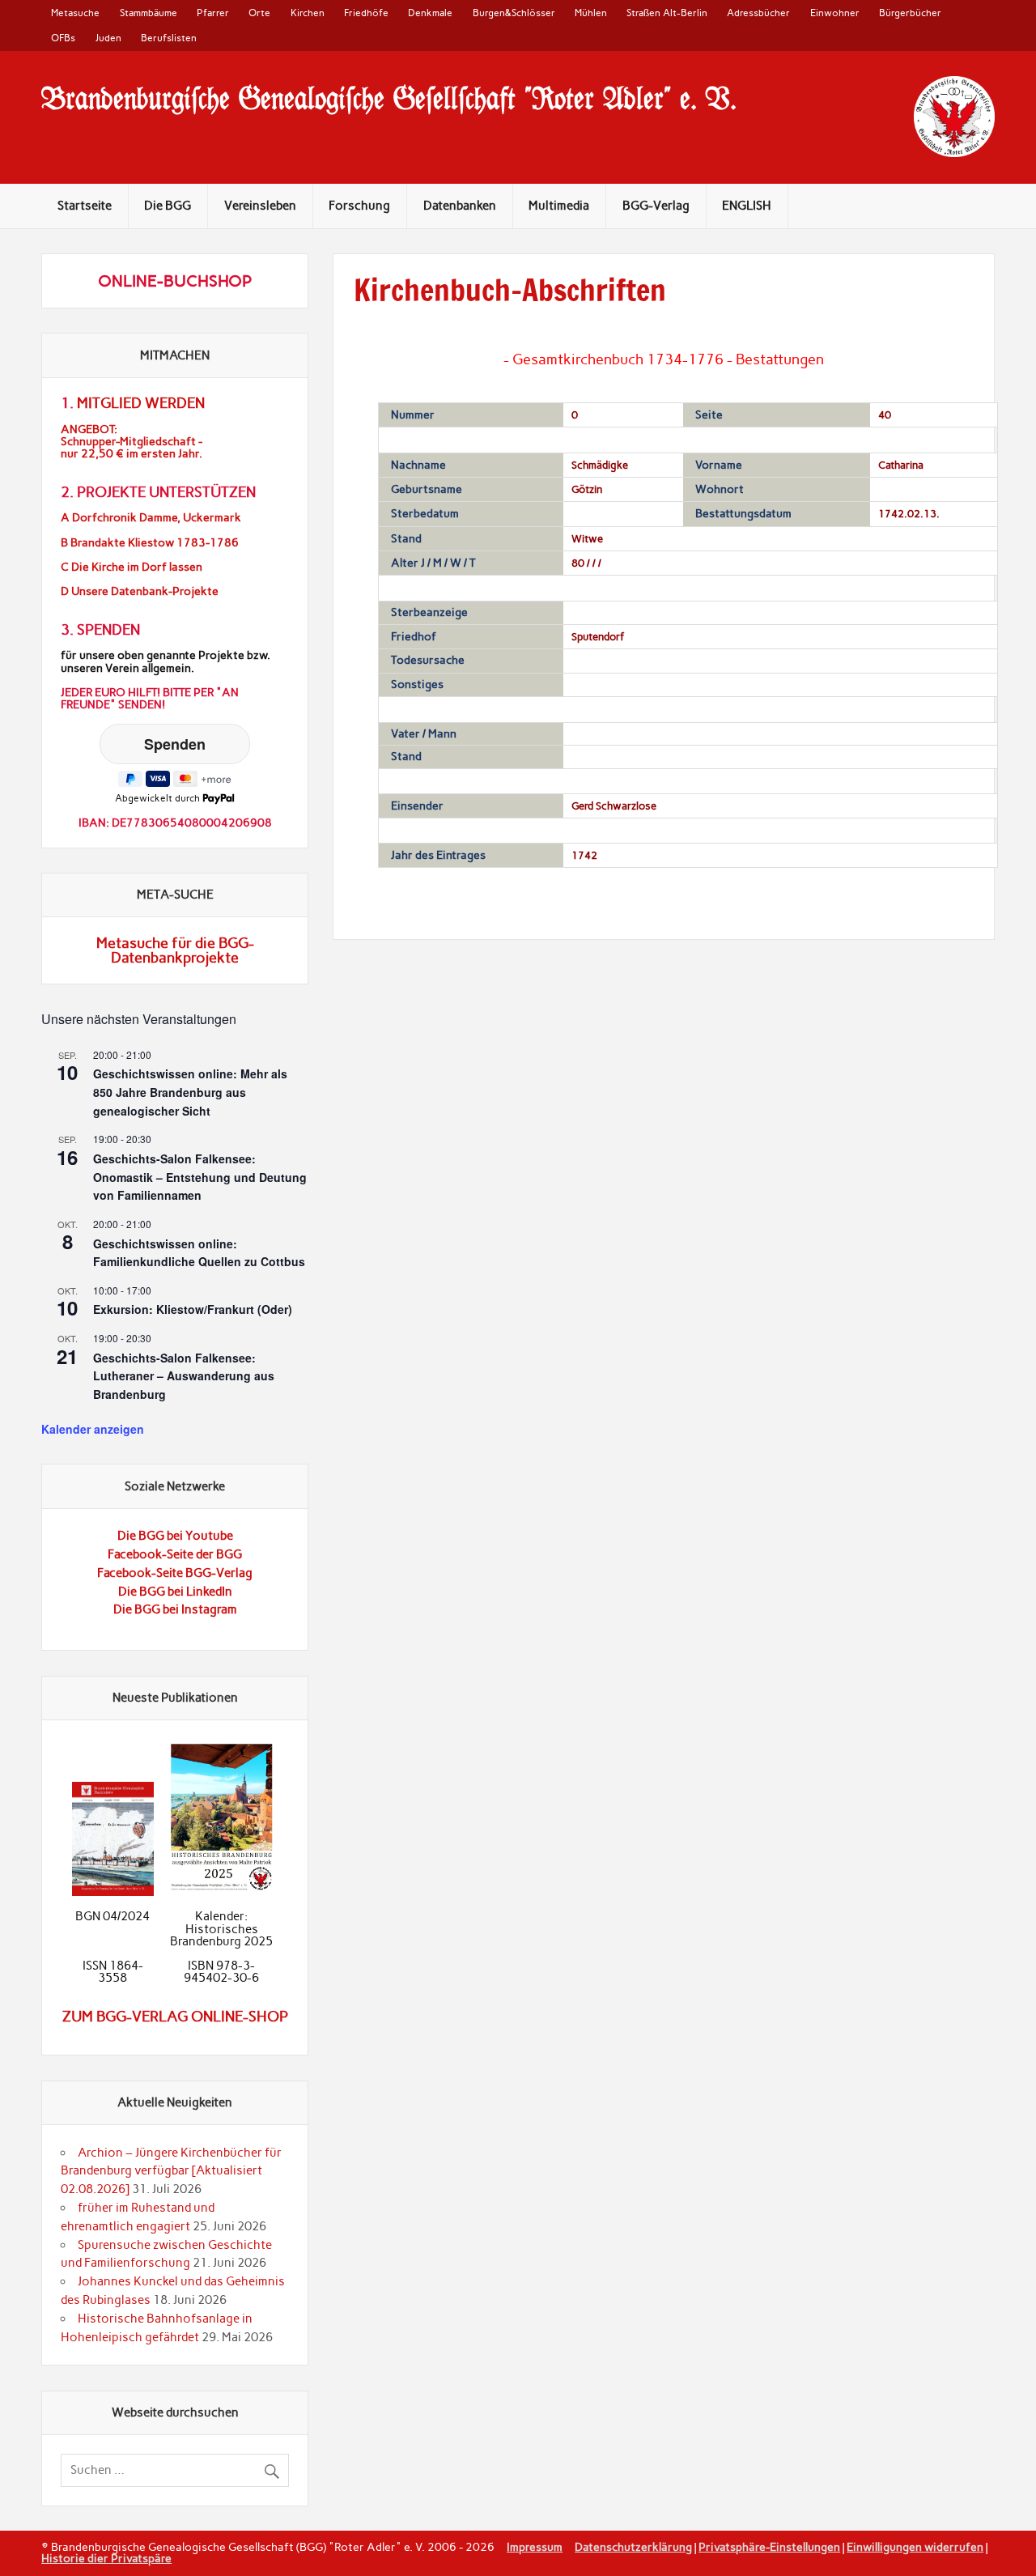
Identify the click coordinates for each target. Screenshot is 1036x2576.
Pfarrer (213, 13)
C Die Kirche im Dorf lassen (132, 567)
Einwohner (835, 13)
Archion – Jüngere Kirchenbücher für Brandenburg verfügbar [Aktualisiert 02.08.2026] (171, 2171)
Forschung (359, 206)
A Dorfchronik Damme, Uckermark (151, 518)
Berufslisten (169, 38)
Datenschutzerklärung (633, 2547)
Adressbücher (758, 13)
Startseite (85, 206)
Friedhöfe (366, 13)
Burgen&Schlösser (514, 13)
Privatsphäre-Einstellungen (769, 2547)
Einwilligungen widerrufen (915, 2547)
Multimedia (559, 206)
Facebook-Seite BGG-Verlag (175, 1573)
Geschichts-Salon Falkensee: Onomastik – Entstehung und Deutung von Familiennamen (200, 1177)
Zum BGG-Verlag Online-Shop (175, 2017)
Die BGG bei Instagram (175, 1609)
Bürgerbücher (910, 13)
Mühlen (591, 13)
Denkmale (430, 13)
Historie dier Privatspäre (106, 2558)
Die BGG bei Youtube (175, 1536)
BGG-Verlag (656, 206)
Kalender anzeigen (93, 1429)
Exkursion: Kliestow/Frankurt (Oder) (193, 1309)
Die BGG (168, 206)
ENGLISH (747, 206)
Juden (108, 38)
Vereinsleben (260, 206)
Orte (259, 13)
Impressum (535, 2547)
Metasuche (75, 13)
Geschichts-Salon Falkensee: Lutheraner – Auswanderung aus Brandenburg (184, 1376)
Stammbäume (149, 13)
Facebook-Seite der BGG (175, 1554)
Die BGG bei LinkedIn (175, 1592)
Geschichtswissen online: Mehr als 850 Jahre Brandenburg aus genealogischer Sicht (190, 1092)
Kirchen (308, 13)
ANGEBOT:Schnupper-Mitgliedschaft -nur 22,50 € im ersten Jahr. (132, 442)
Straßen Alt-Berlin (667, 13)
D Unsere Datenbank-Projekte (140, 591)
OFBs (63, 38)
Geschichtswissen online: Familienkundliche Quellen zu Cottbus (199, 1253)
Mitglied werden (141, 403)
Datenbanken (460, 206)
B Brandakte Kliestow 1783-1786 (150, 543)
